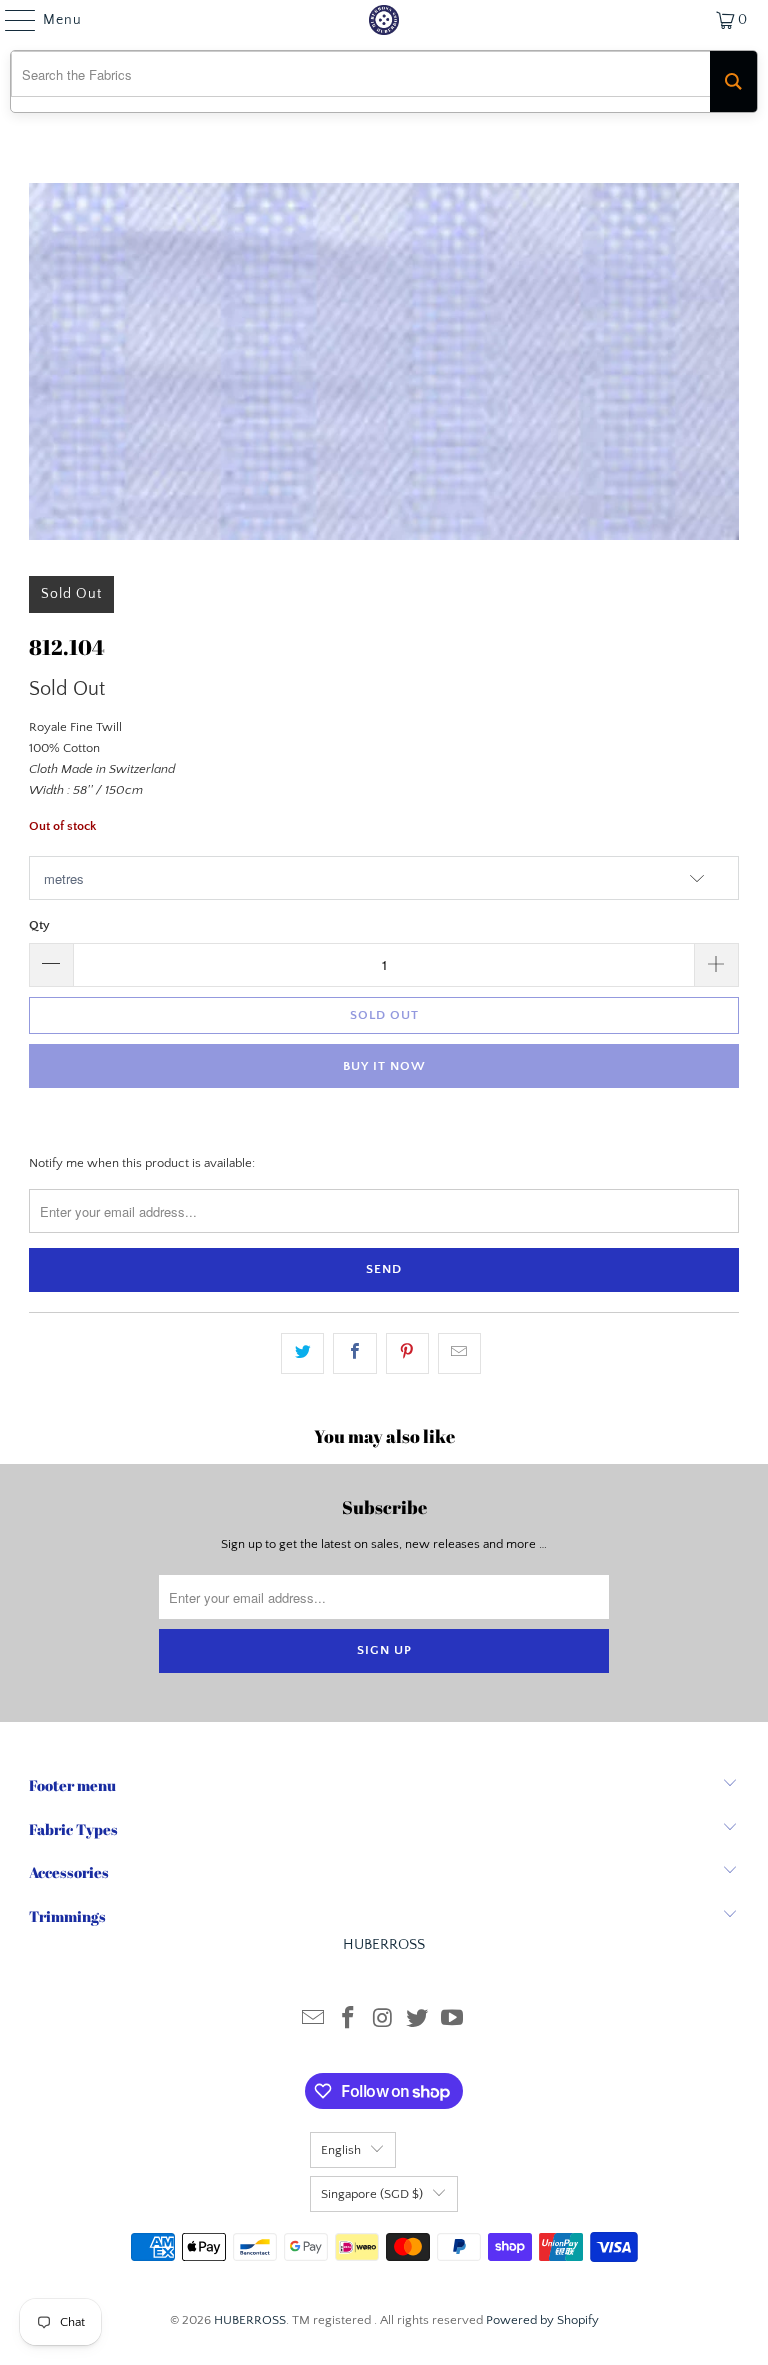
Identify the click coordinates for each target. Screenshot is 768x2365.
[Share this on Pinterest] (407, 1353)
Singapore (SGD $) (372, 2194)
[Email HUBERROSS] (314, 2020)
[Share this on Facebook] (354, 1353)
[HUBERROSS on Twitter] (418, 2020)
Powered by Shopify (542, 2320)
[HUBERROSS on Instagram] (383, 2020)
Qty (39, 925)
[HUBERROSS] (384, 20)
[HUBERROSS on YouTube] (453, 2020)
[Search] (733, 81)
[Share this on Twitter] (302, 1353)
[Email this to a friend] (459, 1353)
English (341, 2150)
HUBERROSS (250, 2320)
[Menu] (10, 20)
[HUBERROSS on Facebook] (348, 2020)
